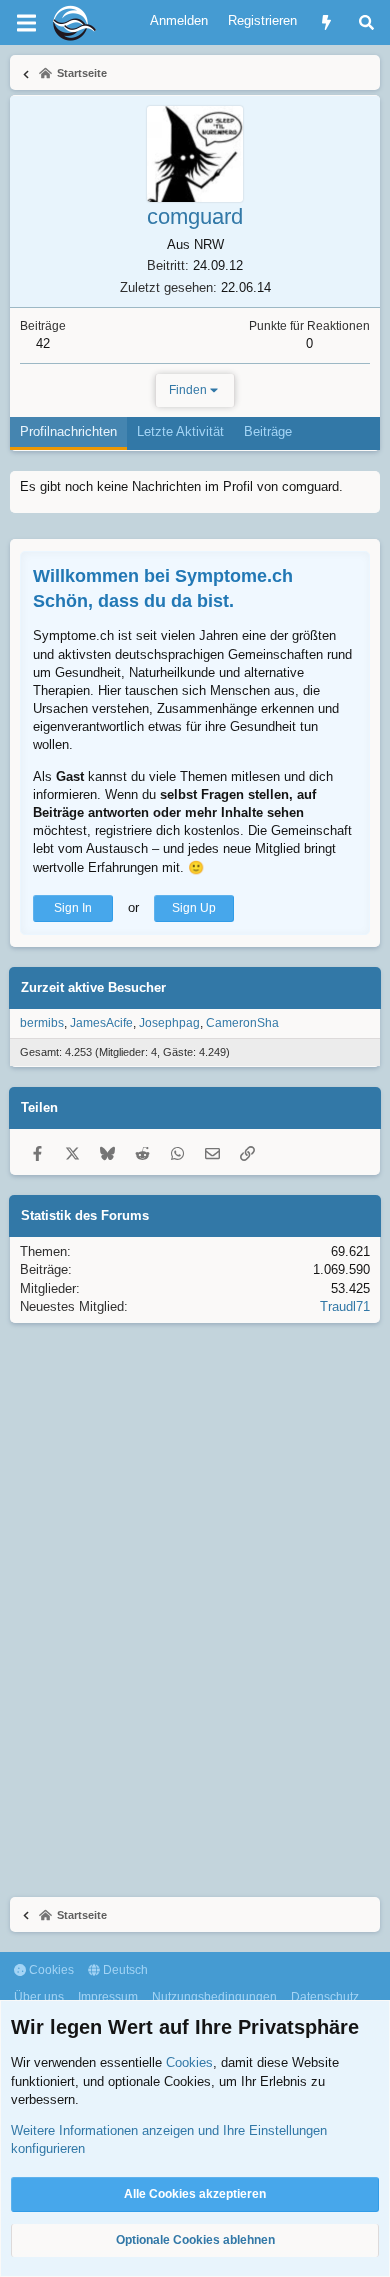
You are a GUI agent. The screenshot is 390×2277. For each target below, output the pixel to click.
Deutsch (124, 1970)
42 (43, 343)
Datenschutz (325, 1997)
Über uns (39, 1997)
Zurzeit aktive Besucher (93, 987)
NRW (209, 244)
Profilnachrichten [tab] (68, 431)
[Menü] (26, 23)
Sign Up (194, 908)
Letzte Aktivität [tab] (180, 431)
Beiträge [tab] (268, 431)
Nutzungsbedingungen (214, 1997)
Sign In (73, 908)
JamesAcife (101, 1023)
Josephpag (169, 1023)
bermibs (42, 1023)
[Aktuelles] (326, 22)
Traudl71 (345, 1306)
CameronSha (242, 1023)
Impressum (108, 1997)
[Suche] (366, 22)
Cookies (50, 1970)
